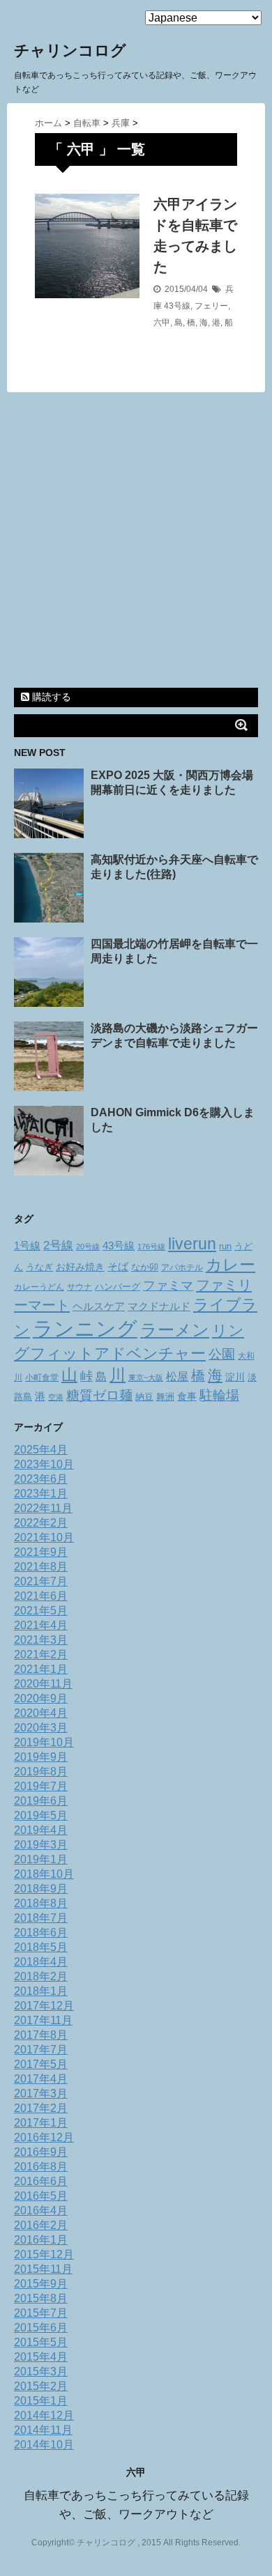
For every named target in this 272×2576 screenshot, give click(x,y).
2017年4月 (41, 2079)
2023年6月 (41, 1479)
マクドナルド (159, 1306)
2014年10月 (44, 2445)
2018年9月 (41, 1889)
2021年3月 (41, 1640)
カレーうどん (39, 1287)
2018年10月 (44, 1874)
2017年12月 (44, 2006)
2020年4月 (41, 1713)
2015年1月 (41, 2401)
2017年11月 (43, 2020)
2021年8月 (41, 1567)
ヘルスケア (99, 1306)
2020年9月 (41, 1698)
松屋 (177, 1376)
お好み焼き (80, 1267)
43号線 (177, 306)
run (225, 1246)
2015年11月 (43, 2269)
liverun (192, 1244)
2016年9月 (41, 2152)
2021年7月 (41, 1581)
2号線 (58, 1245)
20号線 (88, 1247)
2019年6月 (41, 1801)
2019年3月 (41, 1845)
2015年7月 (41, 2313)
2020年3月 (41, 1728)
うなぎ (39, 1267)
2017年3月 (41, 2093)
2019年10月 (44, 1742)
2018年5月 (41, 1947)
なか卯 (145, 1267)
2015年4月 (41, 2357)
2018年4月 (41, 1962)
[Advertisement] (136, 542)
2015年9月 (41, 2284)
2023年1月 (41, 1494)
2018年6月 (41, 1933)
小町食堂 (42, 1378)
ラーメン (175, 1330)
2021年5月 (41, 1611)
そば (118, 1267)
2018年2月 (41, 1976)
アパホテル (182, 1267)
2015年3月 (41, 2371)
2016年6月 (41, 2181)
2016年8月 (41, 2167)
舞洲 (165, 1397)
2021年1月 (41, 1669)
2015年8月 (41, 2298)
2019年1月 (41, 1859)
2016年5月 (41, 2196)
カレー (231, 1265)
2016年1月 (41, 2240)
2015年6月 (41, 2328)
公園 (222, 1354)
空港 (56, 1397)
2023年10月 (44, 1464)
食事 (187, 1396)
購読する (50, 697)
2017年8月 (41, 2035)
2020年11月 (43, 1684)
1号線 (27, 1246)
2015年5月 (41, 2342)
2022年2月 (41, 1523)
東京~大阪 (146, 1378)
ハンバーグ (118, 1287)
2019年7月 (41, 1786)
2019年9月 (41, 1757)
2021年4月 (41, 1625)
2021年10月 (44, 1537)
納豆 (144, 1397)
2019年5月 (41, 1815)
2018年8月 (41, 1903)
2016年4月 (41, 2211)
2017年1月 (41, 2123)
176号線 (151, 1247)
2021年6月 (41, 1596)
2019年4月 (41, 1830)
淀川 (235, 1377)
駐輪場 (219, 1395)
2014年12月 (44, 2415)
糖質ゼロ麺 (99, 1395)
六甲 (162, 323)
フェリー (211, 306)
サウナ (80, 1287)
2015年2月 (41, 2386)
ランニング (85, 1328)
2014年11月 (43, 2430)
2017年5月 (41, 2064)
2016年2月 (41, 2225)
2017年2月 (41, 2108)
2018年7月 (41, 1918)
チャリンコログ (70, 51)
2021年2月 (41, 1655)
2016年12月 (44, 2137)
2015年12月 (44, 2254)
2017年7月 (41, 2050)
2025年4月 (41, 1450)
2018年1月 (41, 1991)
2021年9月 (41, 1552)
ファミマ (168, 1285)
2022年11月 (43, 1508)
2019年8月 (41, 1772)
